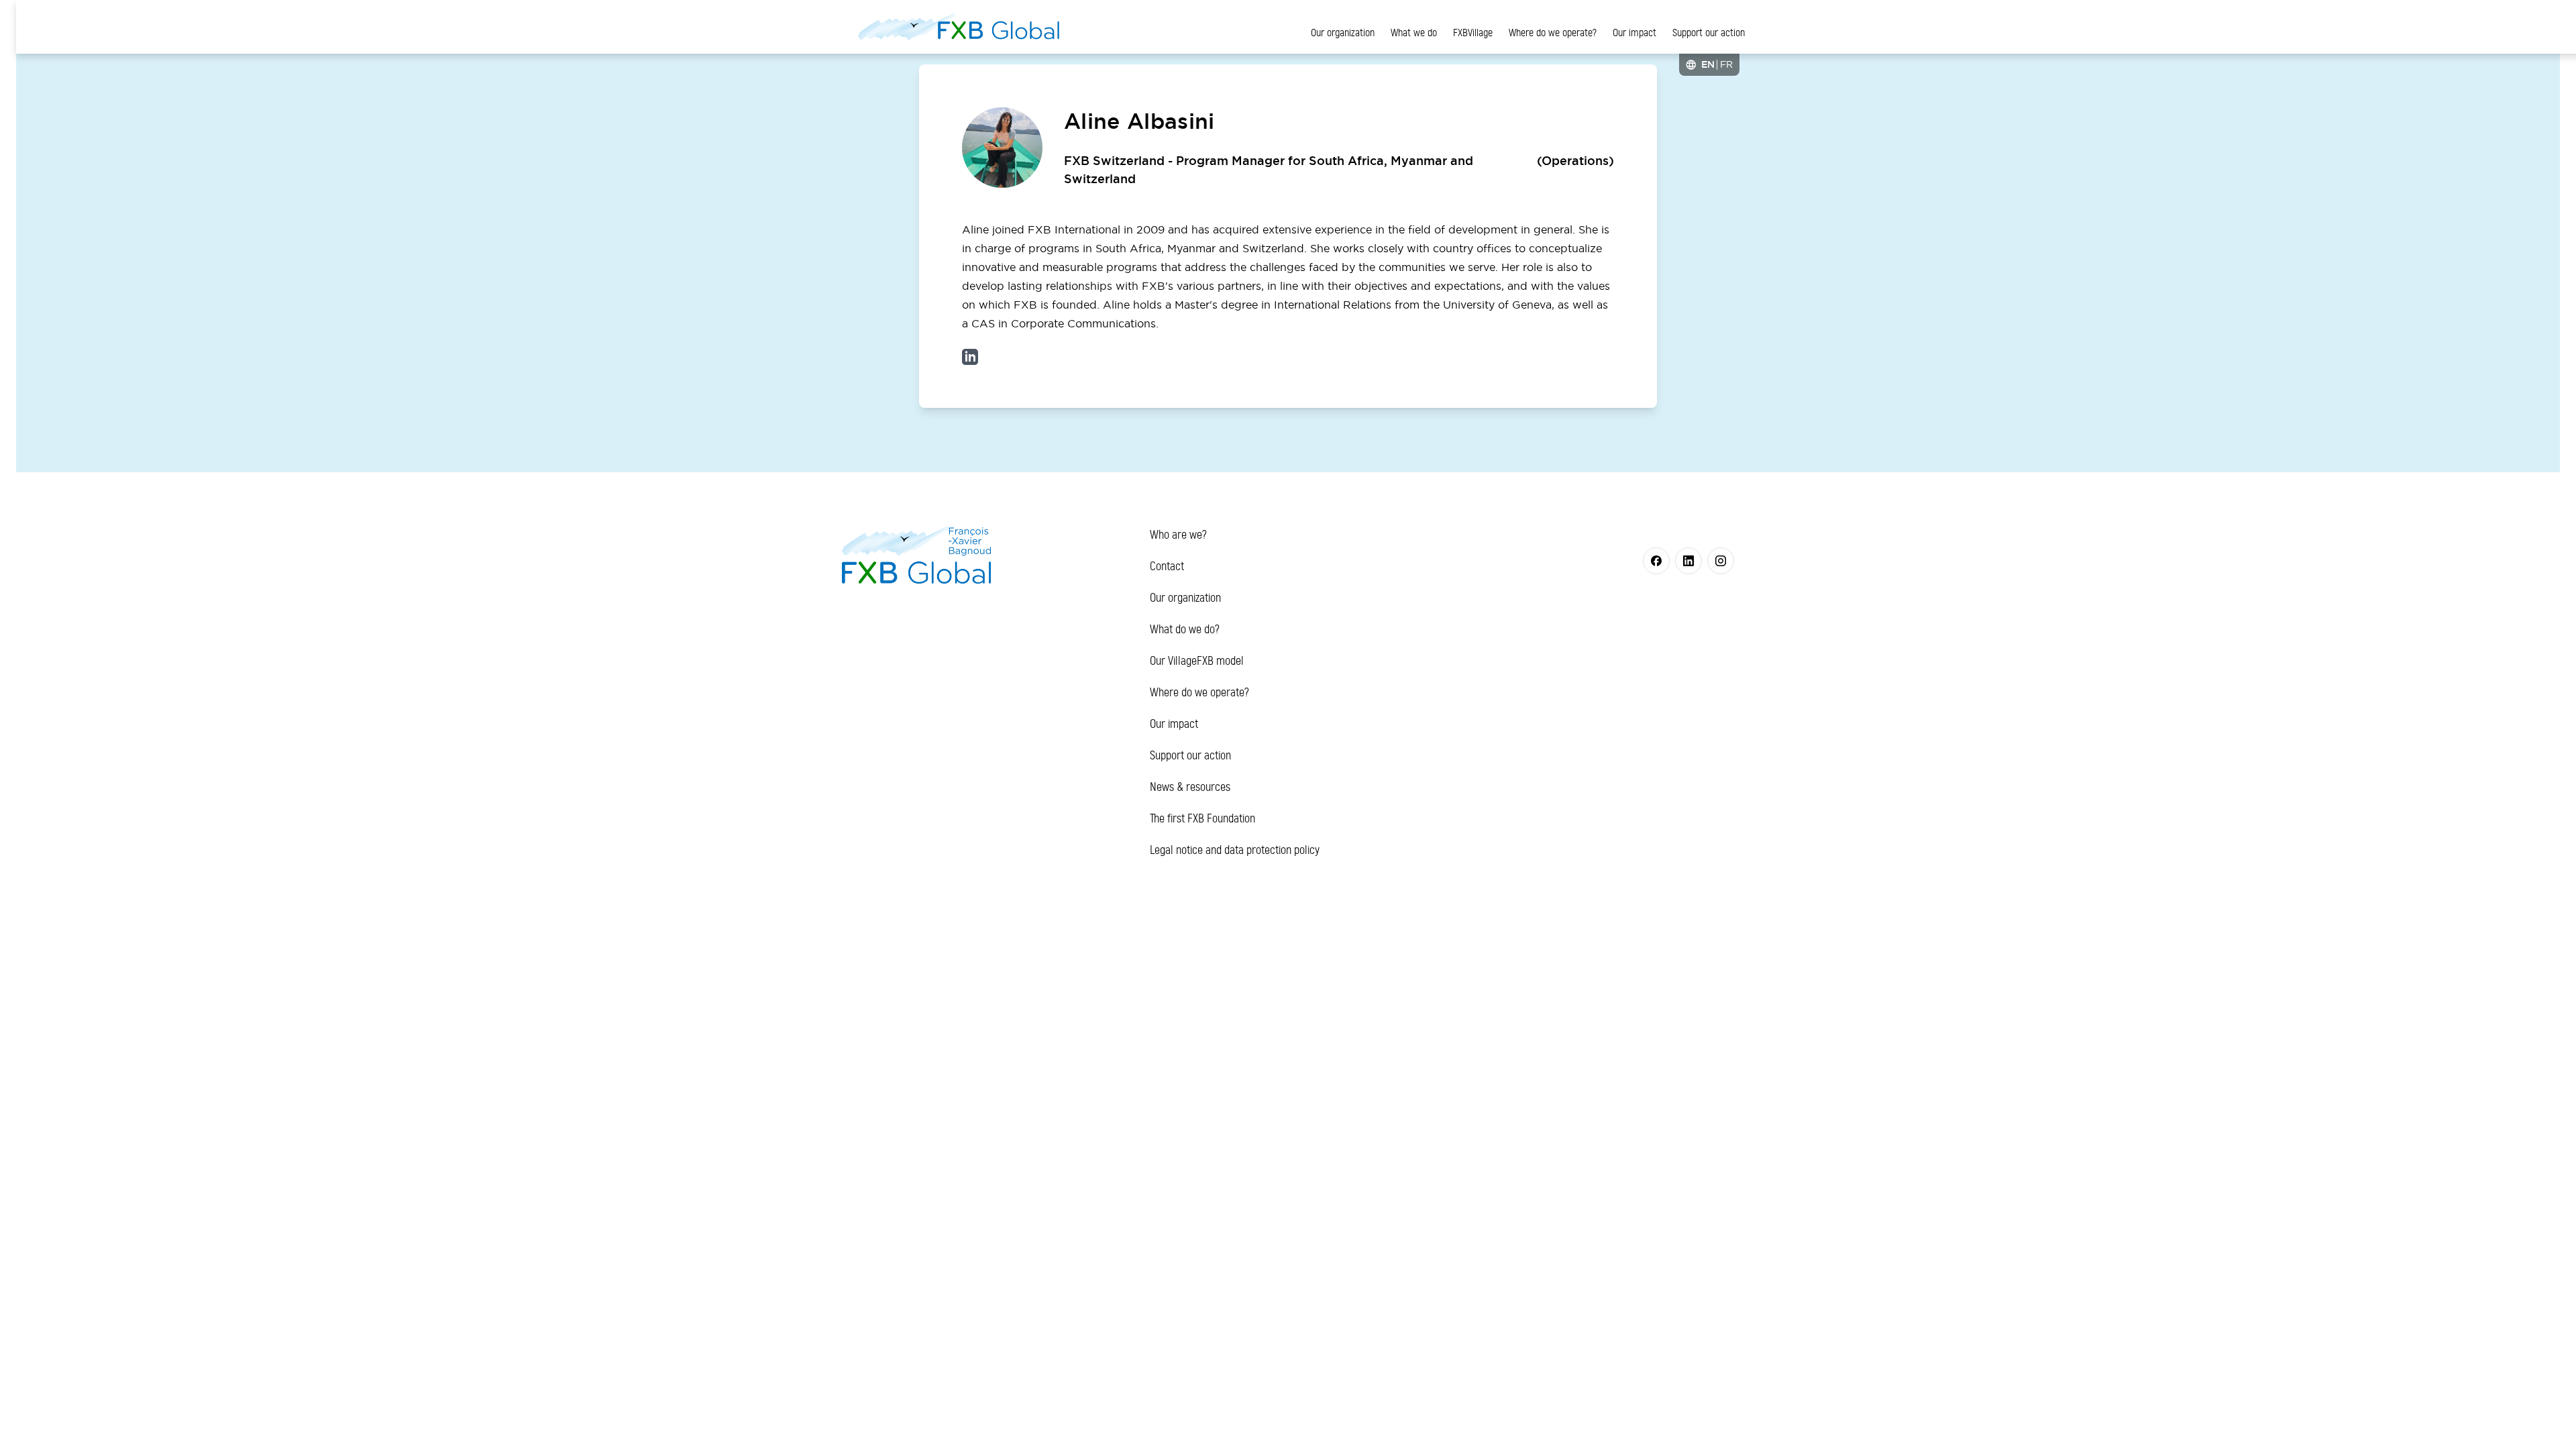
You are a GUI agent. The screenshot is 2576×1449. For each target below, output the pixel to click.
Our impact (1634, 33)
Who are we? (1178, 535)
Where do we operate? (1553, 33)
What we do (1414, 33)
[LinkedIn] (970, 357)
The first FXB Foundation (1202, 818)
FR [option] (1726, 64)
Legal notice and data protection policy (1235, 850)
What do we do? (1185, 629)
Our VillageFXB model (1197, 661)
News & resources (1190, 787)
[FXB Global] (959, 27)
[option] (1726, 64)
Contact (1167, 566)
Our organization (1343, 33)
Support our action (1709, 33)
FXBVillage (1473, 33)
